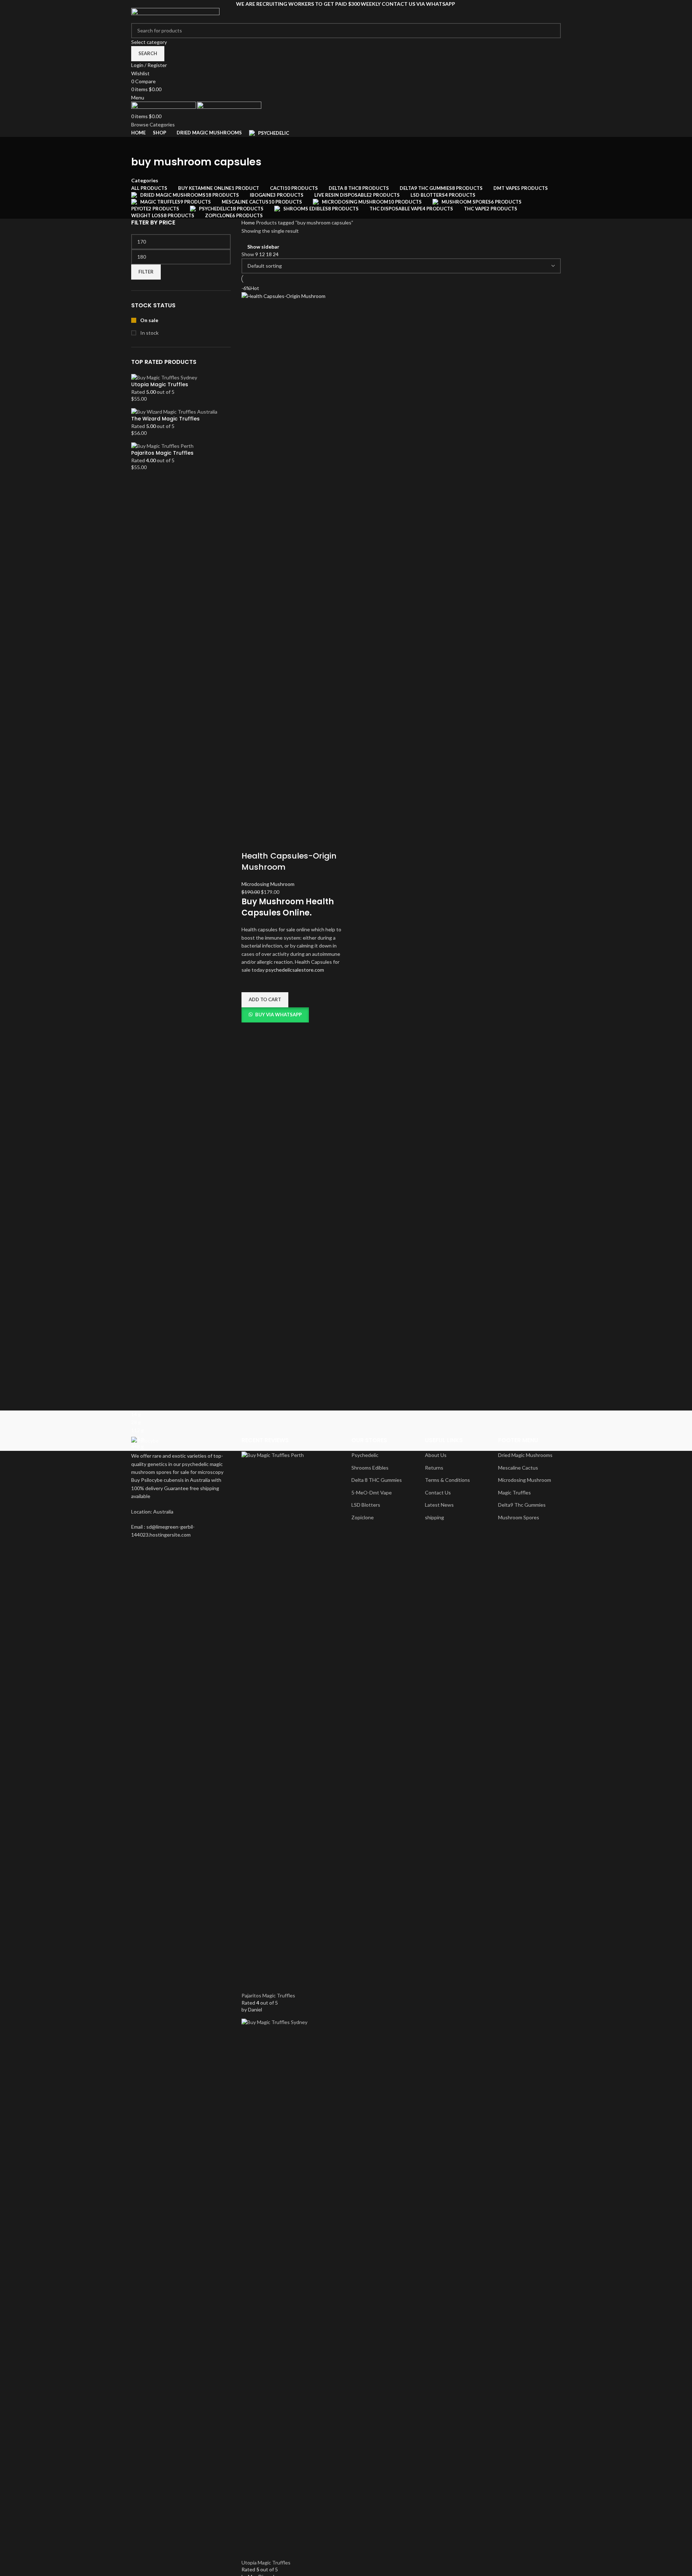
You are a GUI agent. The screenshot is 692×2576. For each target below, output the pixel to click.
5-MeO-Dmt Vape (372, 1492)
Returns (434, 1468)
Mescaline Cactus (518, 1468)
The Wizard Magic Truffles (165, 419)
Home (249, 222)
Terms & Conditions (447, 1480)
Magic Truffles (514, 1492)
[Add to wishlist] (250, 983)
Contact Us (438, 1492)
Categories (145, 181)
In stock (149, 333)
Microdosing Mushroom (268, 884)
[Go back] (140, 146)
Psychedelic (365, 1455)
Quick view (250, 1031)
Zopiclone (363, 1517)
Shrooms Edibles (370, 1468)
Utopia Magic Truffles (160, 385)
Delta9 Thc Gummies (522, 1505)
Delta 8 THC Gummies (377, 1480)
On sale (149, 320)
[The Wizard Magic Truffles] (174, 411)
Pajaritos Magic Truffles (162, 453)
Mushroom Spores (519, 1517)
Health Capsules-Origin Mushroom (289, 861)
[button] (265, 1000)
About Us (436, 1455)
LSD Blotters (366, 1505)
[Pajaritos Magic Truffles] (162, 445)
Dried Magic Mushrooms (525, 1455)
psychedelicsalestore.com (295, 970)
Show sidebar (263, 247)
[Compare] (250, 842)
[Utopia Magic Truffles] (164, 377)
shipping (434, 1517)
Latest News (439, 1505)
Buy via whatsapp (278, 1015)
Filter (146, 272)
